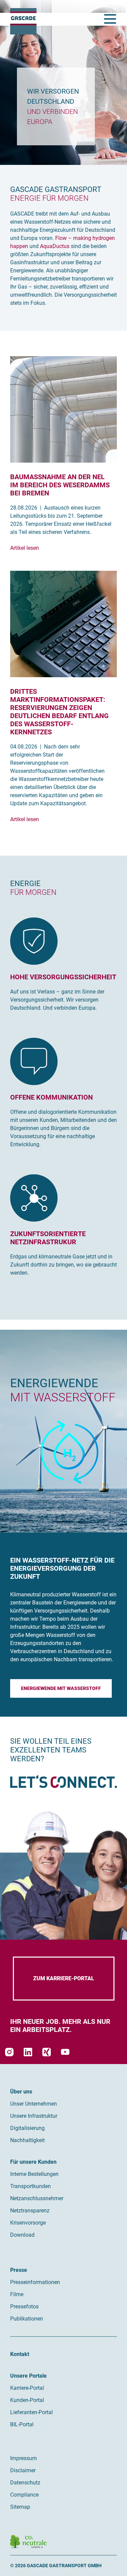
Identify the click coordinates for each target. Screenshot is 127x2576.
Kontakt (20, 2354)
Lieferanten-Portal (31, 2412)
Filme (17, 2294)
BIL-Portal (22, 2424)
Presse (19, 2270)
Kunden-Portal (27, 2400)
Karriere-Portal (27, 2388)
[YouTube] (65, 2052)
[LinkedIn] (28, 2052)
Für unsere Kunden (33, 2162)
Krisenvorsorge (28, 2223)
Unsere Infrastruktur (34, 2116)
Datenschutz (25, 2483)
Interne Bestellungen (34, 2174)
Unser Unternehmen (34, 2104)
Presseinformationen (35, 2282)
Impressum (24, 2458)
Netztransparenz (30, 2211)
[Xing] (47, 2052)
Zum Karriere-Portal (64, 1978)
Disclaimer (23, 2470)
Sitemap (20, 2507)
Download (22, 2235)
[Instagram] (9, 2052)
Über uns (21, 2092)
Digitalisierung (27, 2128)
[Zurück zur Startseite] (23, 21)
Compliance (24, 2495)
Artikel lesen (25, 548)
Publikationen (27, 2319)
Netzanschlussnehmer (37, 2198)
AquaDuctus (55, 246)
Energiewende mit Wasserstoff (61, 1688)
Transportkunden (30, 2186)
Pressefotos (24, 2307)
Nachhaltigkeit (27, 2140)
